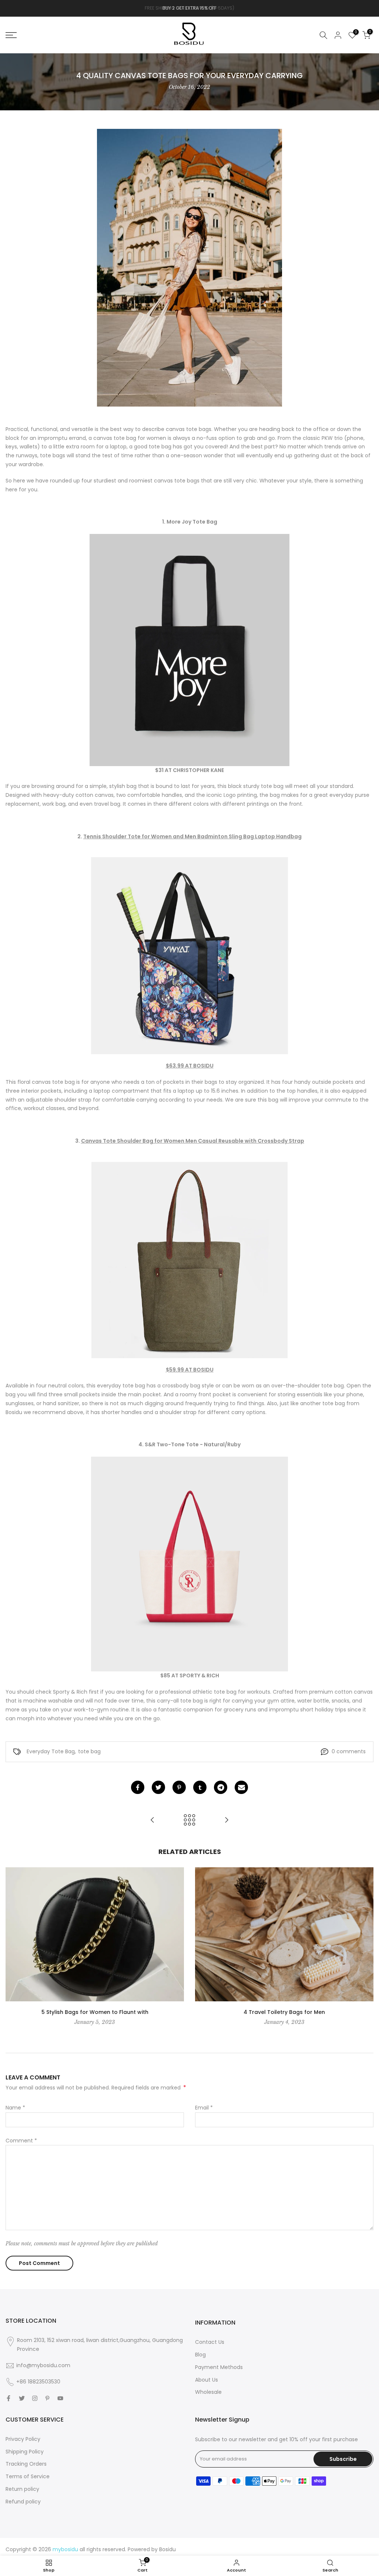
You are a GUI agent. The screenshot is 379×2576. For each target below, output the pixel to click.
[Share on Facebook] (138, 1787)
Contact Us (210, 2342)
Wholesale (208, 2392)
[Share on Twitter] (158, 1787)
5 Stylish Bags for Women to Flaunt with (95, 2012)
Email (204, 2108)
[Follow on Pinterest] (47, 2398)
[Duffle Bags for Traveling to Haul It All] (152, 1820)
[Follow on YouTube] (60, 2398)
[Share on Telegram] (221, 1787)
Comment (21, 2141)
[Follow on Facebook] (9, 2398)
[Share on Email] (241, 1787)
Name (15, 2108)
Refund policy (23, 2502)
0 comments (349, 1751)
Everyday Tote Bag (51, 1751)
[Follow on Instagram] (35, 2398)
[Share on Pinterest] (179, 1787)
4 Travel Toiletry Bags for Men (284, 2012)
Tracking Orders (26, 2464)
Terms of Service (28, 2476)
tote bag (89, 1751)
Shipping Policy (25, 2452)
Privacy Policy (23, 2439)
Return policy (22, 2489)
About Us (207, 2380)
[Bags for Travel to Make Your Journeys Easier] (227, 1820)
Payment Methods (219, 2367)
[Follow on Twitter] (22, 2398)
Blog (200, 2355)
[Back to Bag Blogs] (189, 1820)
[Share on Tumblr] (200, 1787)
